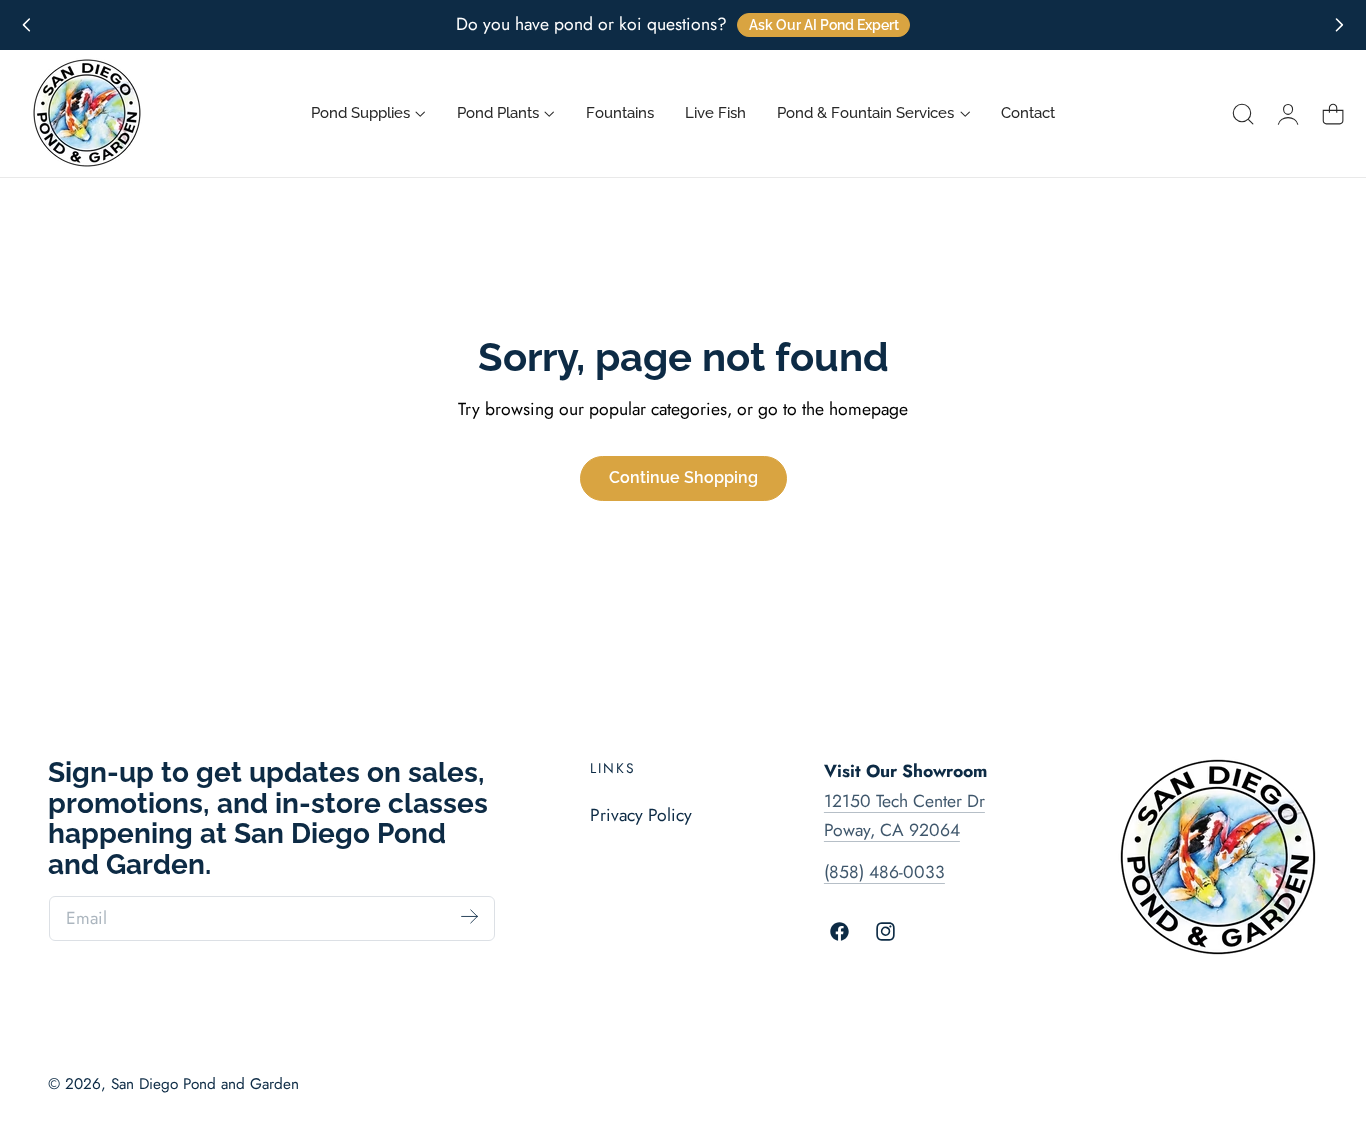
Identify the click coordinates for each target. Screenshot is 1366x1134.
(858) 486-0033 (884, 872)
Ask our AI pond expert (824, 25)
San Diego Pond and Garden (205, 1084)
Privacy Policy (641, 815)
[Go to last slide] (26, 25)
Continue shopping (683, 477)
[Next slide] (1339, 25)
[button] (1243, 114)
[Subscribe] (469, 917)
